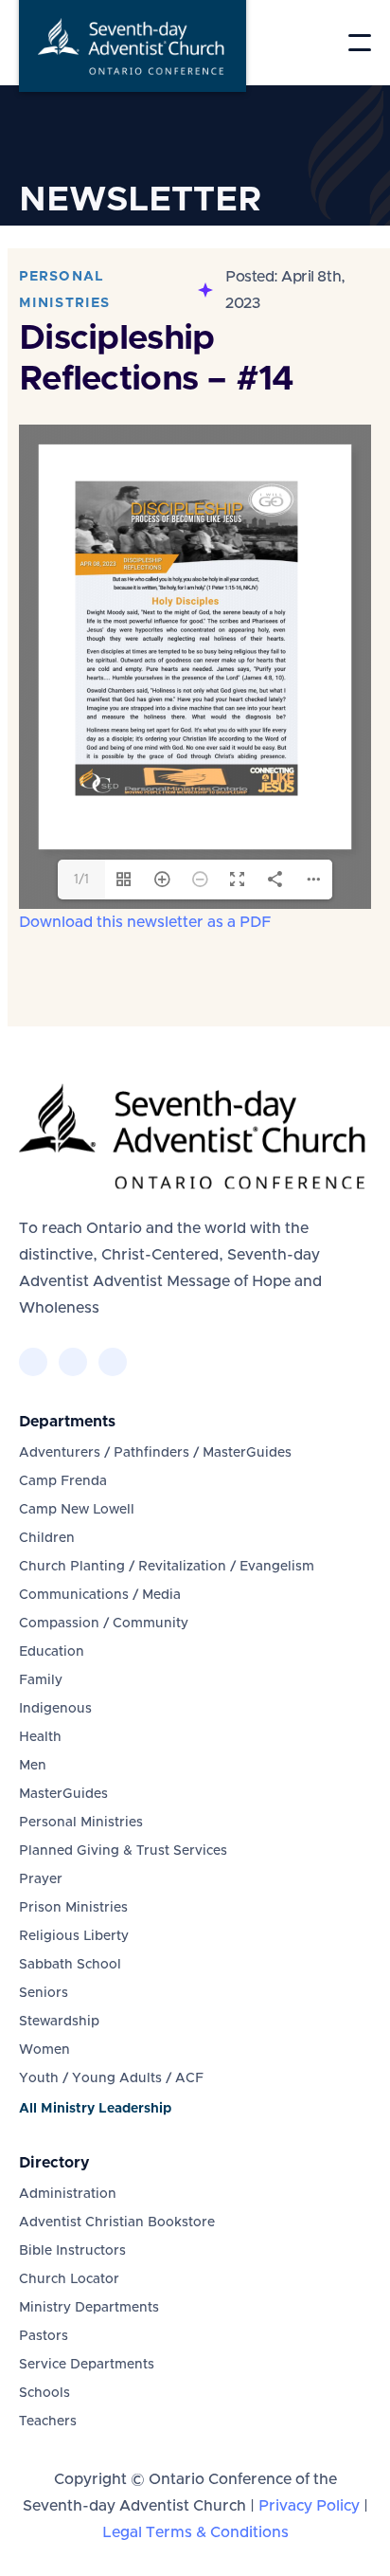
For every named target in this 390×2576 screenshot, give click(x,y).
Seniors (44, 1993)
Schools (44, 2393)
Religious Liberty (74, 1936)
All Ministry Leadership (95, 2109)
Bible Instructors (72, 2251)
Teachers (48, 2422)
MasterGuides (63, 1794)
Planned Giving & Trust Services (123, 1851)
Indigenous (55, 1709)
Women (44, 2050)
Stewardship (59, 2022)
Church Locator (69, 2279)
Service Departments (87, 2365)
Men (33, 1766)
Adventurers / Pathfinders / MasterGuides (155, 1453)
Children (47, 1538)
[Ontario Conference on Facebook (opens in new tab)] (33, 1362)
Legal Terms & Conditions (195, 2532)
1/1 (81, 880)
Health (40, 1737)
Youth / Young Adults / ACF (111, 2078)
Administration (68, 2194)
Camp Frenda (63, 1481)
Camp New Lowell (77, 1510)
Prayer (41, 1879)
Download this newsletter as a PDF (145, 922)
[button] (360, 43)
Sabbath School (70, 1965)
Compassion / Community (104, 1624)
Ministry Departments (89, 2308)
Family (41, 1680)
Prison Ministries (73, 1908)
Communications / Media (100, 1595)
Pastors (44, 2336)
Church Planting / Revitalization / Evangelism (167, 1567)
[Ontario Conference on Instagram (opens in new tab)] (113, 1362)
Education (52, 1652)
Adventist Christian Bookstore (117, 2222)
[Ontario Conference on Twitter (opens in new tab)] (73, 1362)
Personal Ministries (81, 1823)
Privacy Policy (309, 2506)
